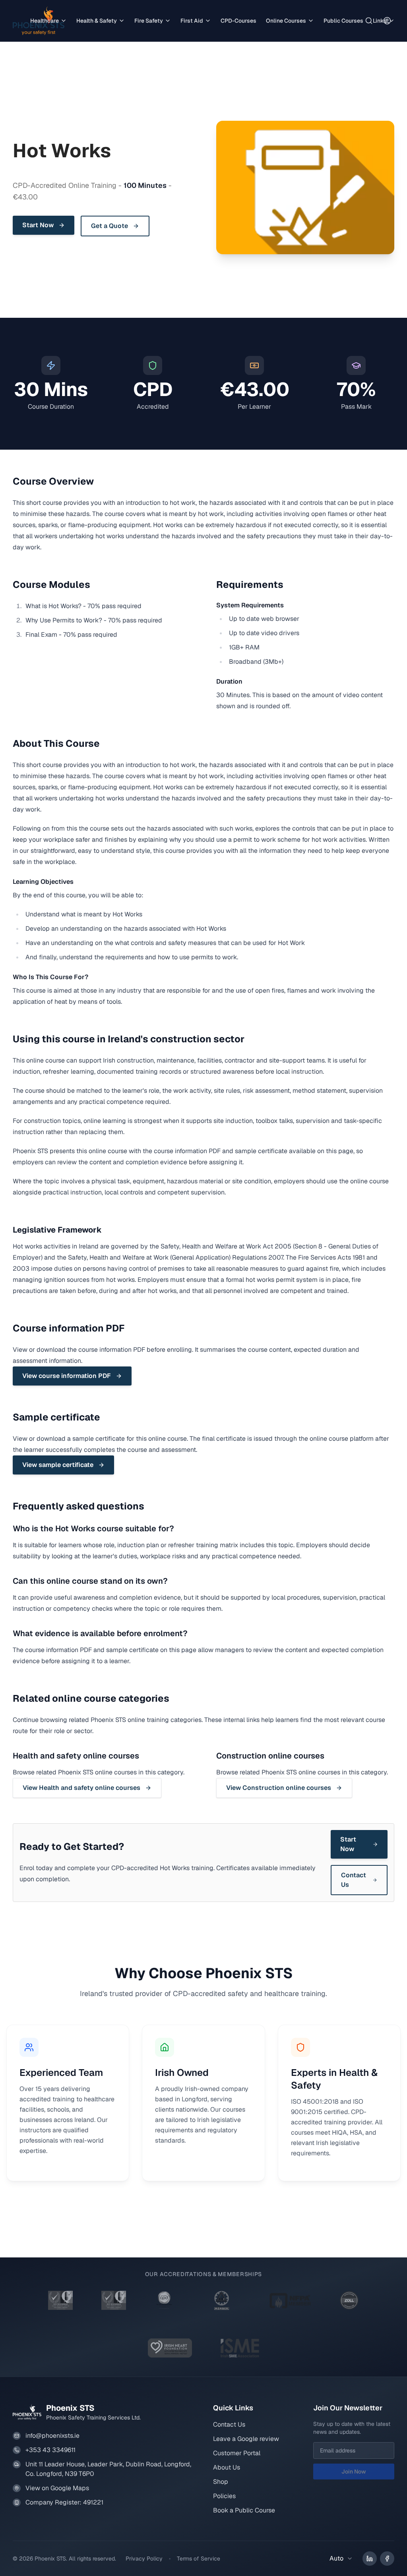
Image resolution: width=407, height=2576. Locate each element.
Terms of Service (199, 2559)
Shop (221, 2482)
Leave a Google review (246, 2439)
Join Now (354, 2472)
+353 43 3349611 (50, 2450)
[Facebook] (387, 2559)
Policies (224, 2496)
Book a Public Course (244, 2510)
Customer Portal (237, 2453)
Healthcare (45, 21)
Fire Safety (149, 21)
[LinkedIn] (370, 2559)
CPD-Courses (238, 21)
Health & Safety (97, 21)
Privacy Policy (144, 2559)
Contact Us (229, 2424)
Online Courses (286, 21)
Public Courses (343, 21)
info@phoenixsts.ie (52, 2436)
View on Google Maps (57, 2488)
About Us (227, 2467)
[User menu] (387, 21)
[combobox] (341, 2559)
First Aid (192, 21)
